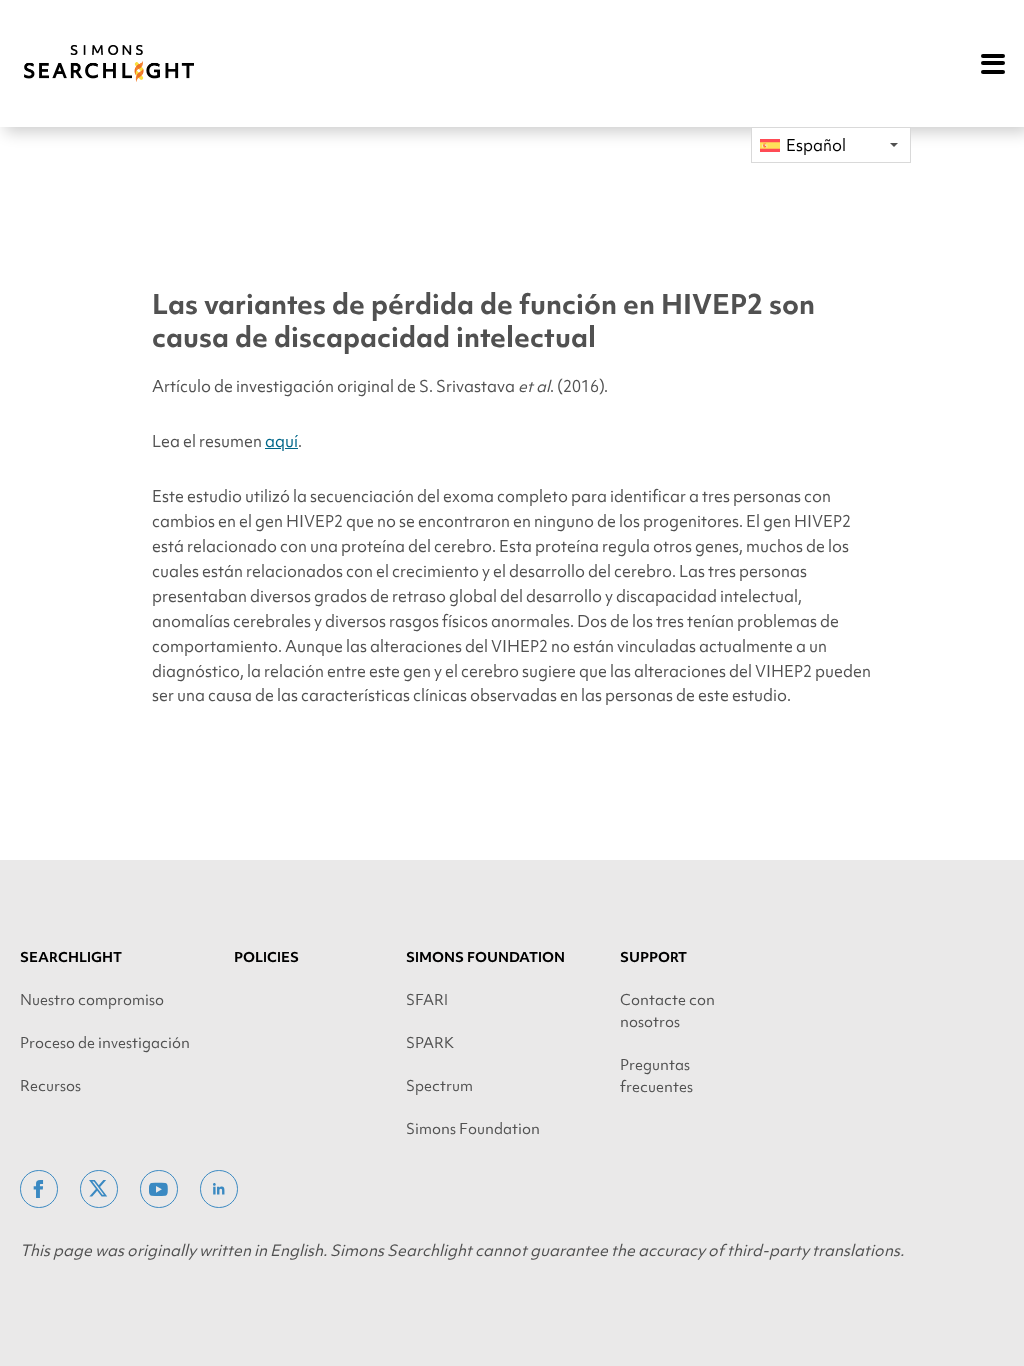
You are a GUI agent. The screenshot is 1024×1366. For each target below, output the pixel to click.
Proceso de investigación (105, 1043)
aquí (281, 441)
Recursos (50, 1086)
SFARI (427, 1000)
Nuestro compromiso (92, 1000)
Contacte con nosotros (667, 1011)
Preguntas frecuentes (656, 1076)
